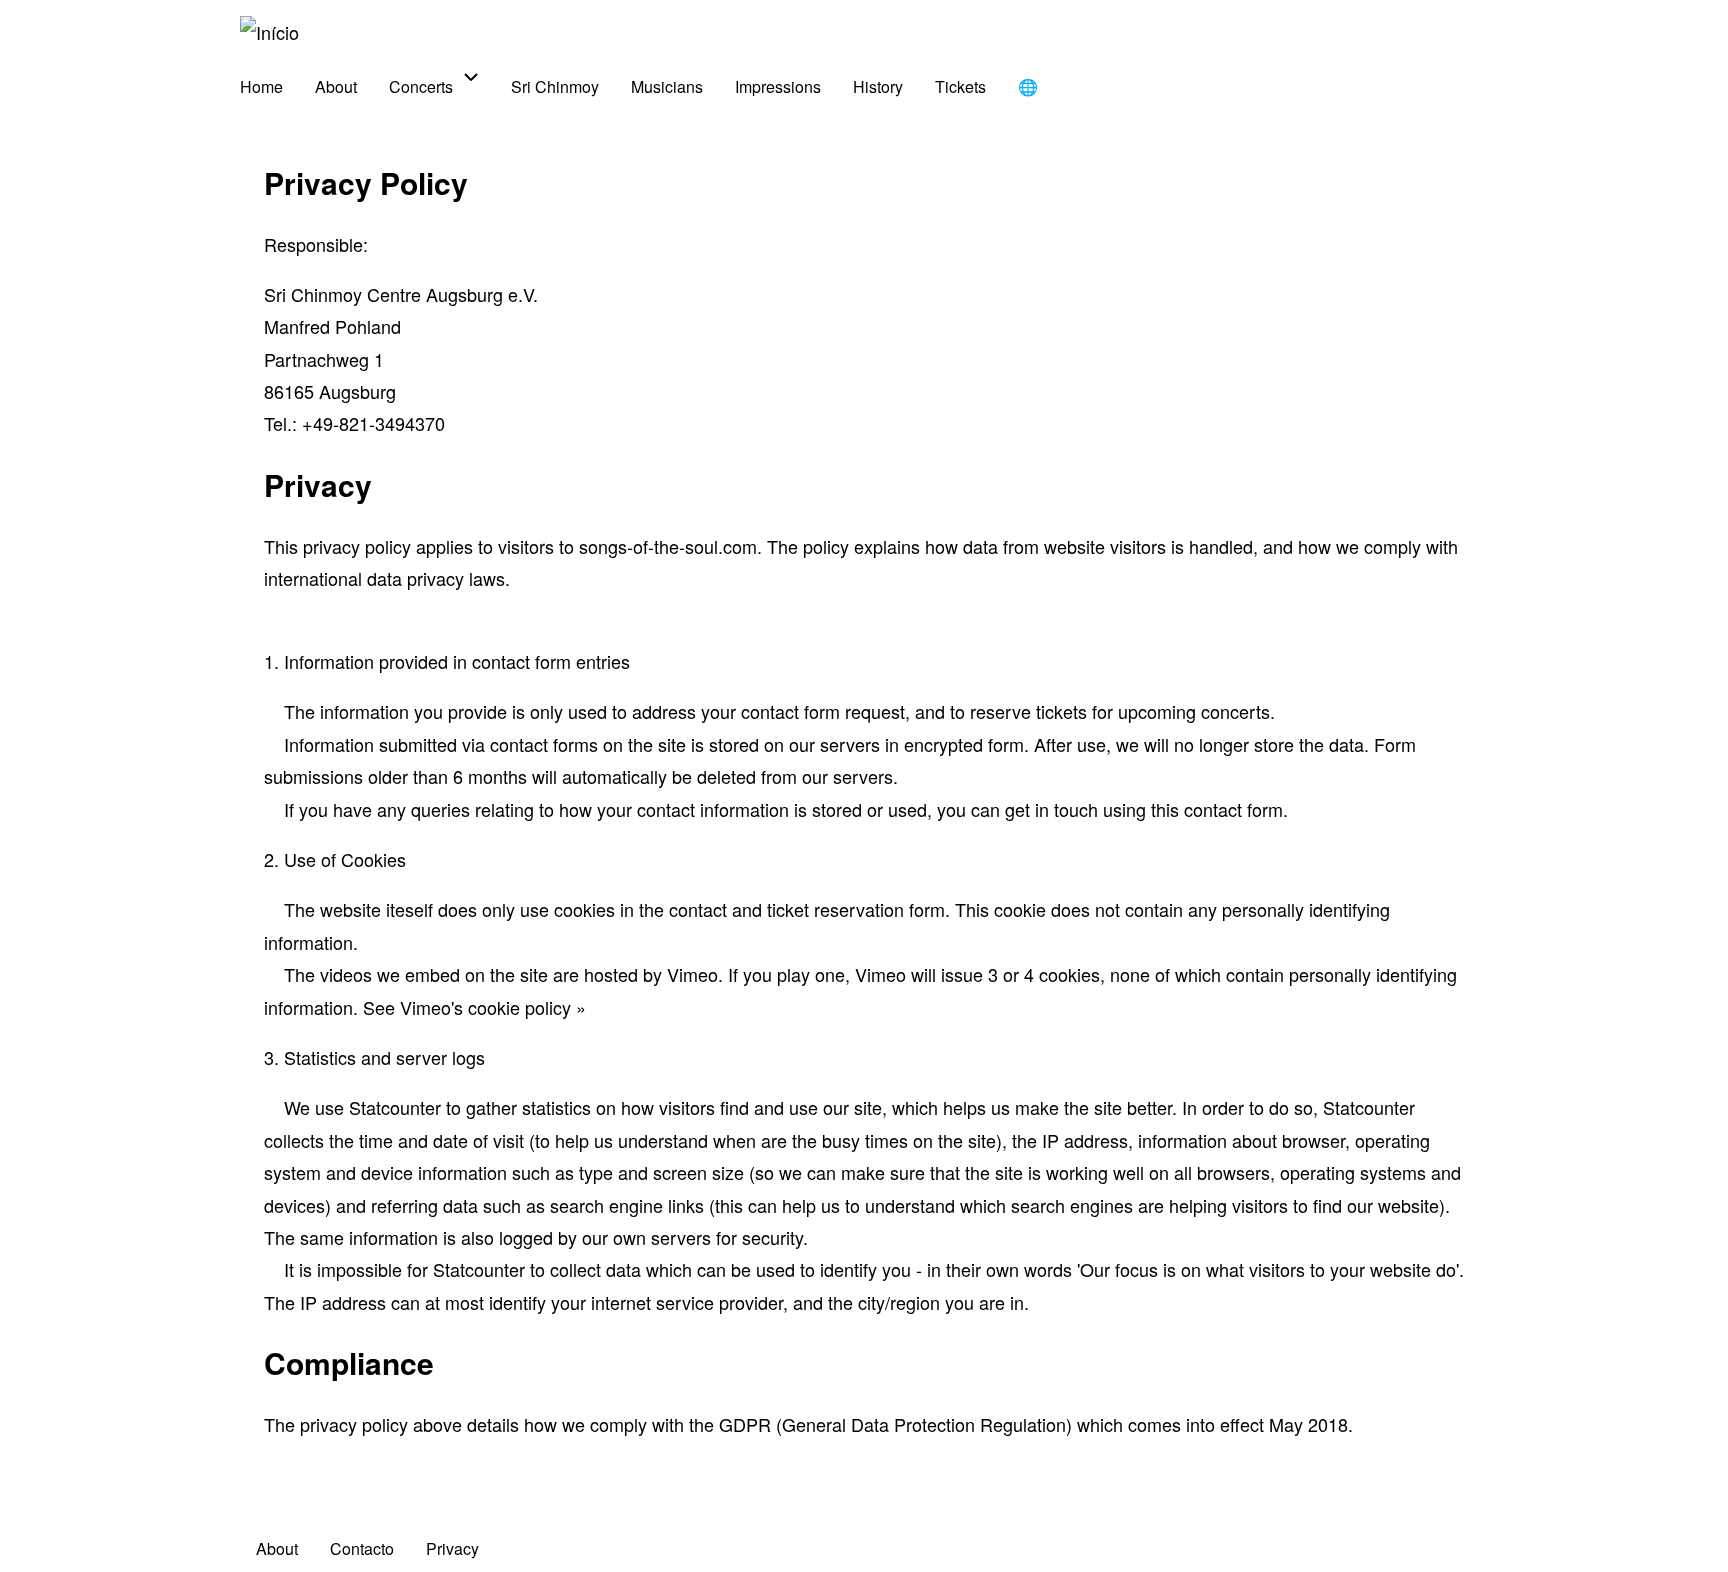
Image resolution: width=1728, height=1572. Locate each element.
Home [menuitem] (261, 86)
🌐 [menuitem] (1028, 86)
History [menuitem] (878, 86)
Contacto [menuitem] (362, 1548)
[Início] (269, 32)
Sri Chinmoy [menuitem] (555, 86)
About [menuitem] (336, 86)
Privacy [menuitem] (452, 1548)
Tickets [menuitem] (960, 86)
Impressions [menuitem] (778, 86)
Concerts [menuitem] (421, 86)
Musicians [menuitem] (667, 86)
